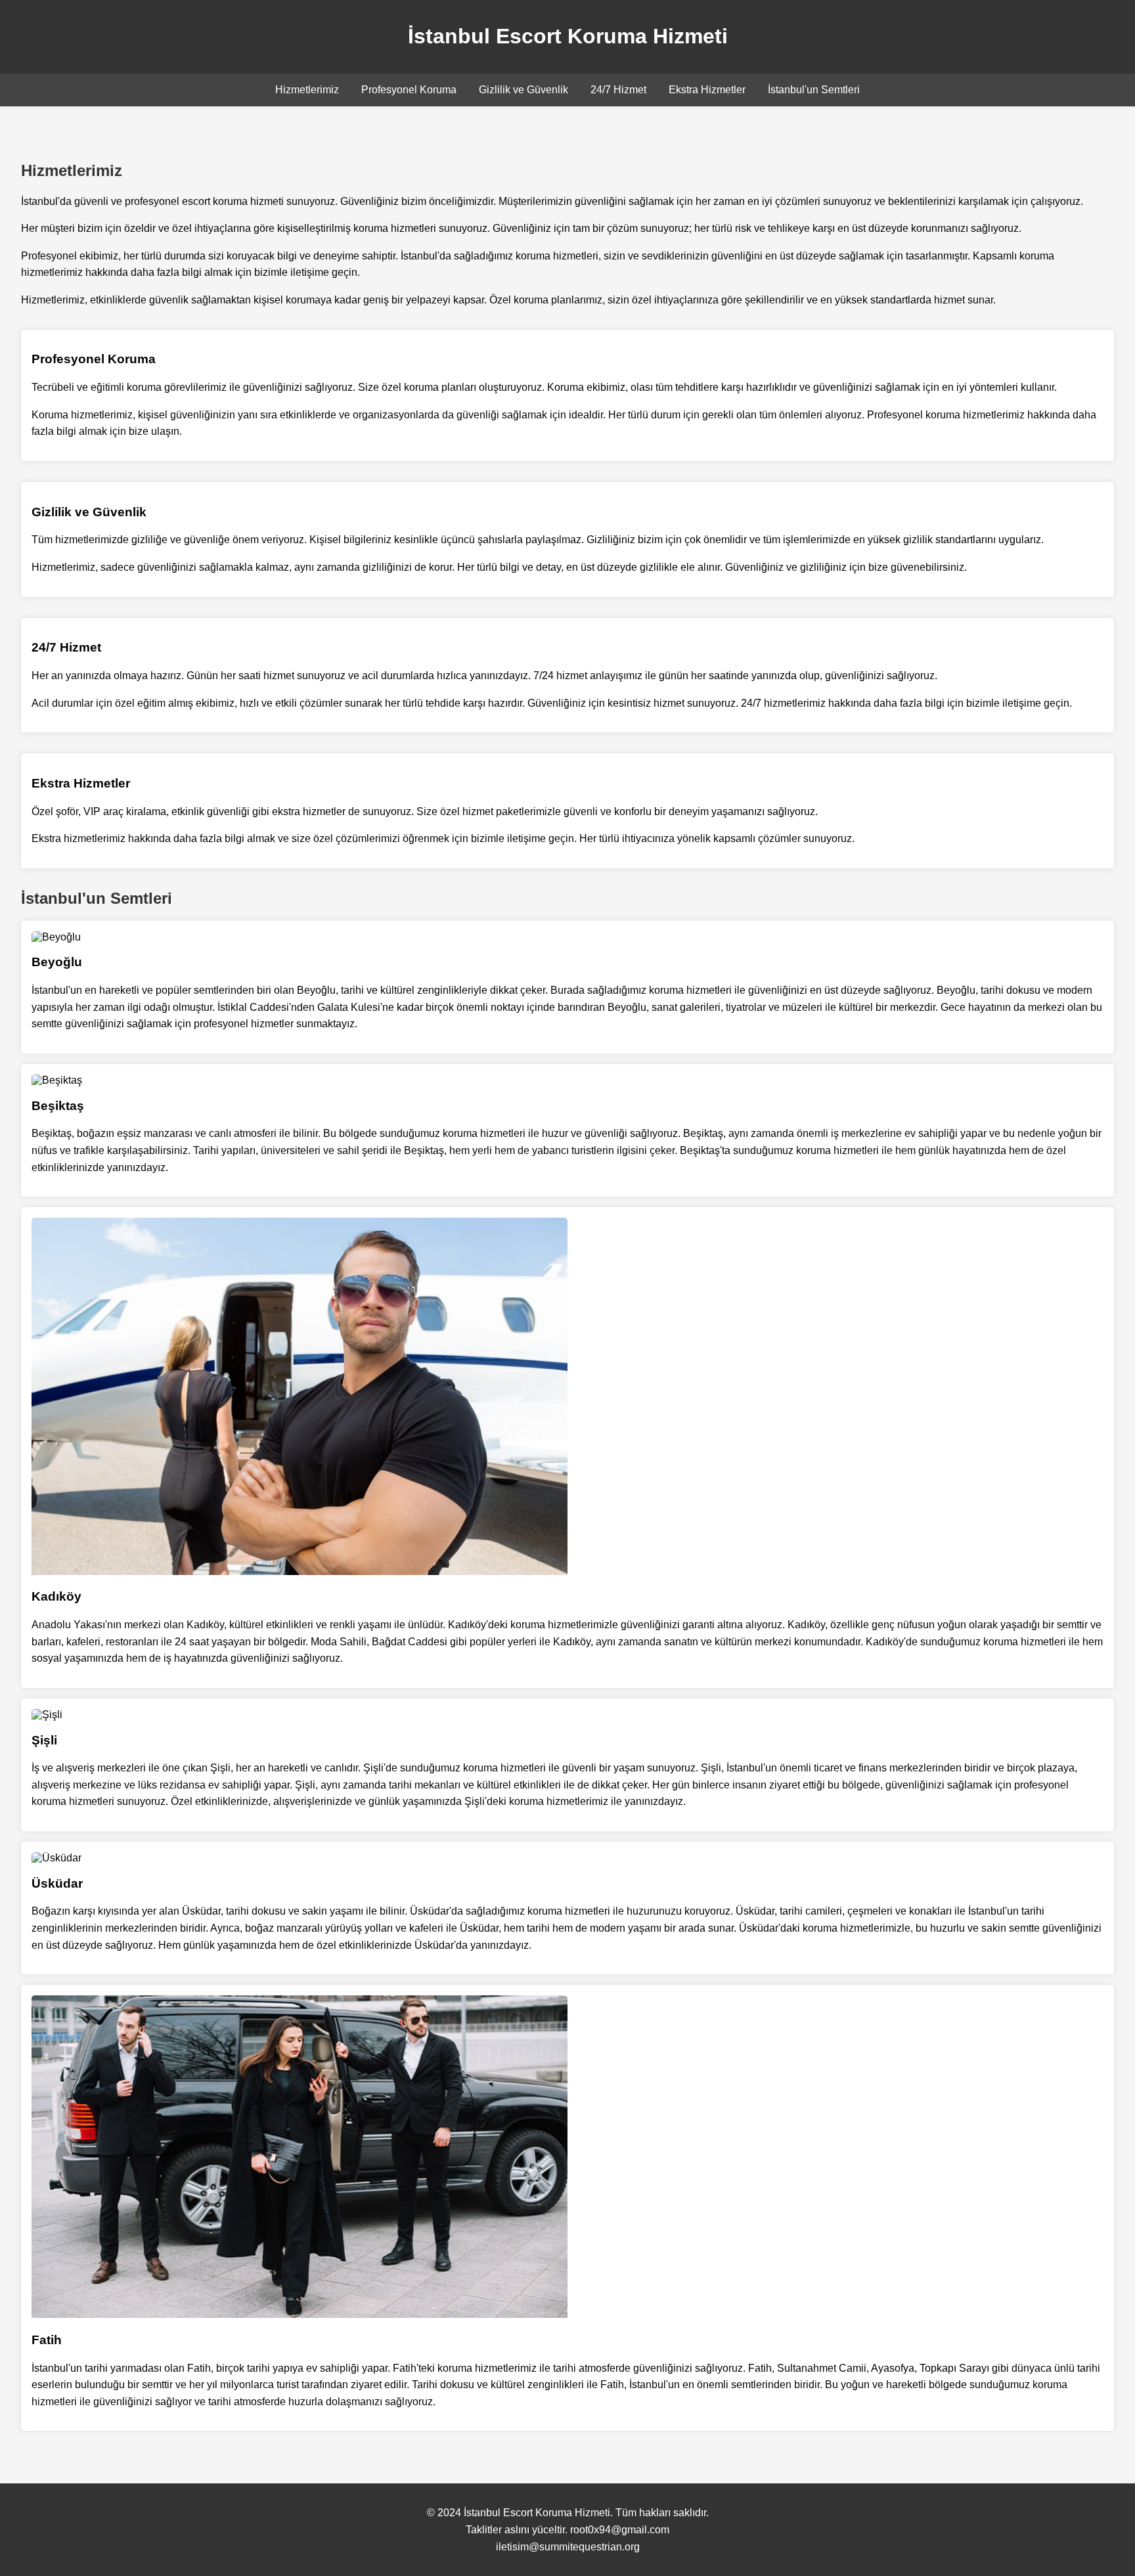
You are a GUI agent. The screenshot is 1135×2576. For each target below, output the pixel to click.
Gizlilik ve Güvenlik (523, 90)
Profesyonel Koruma (409, 90)
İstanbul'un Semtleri (814, 90)
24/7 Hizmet (618, 90)
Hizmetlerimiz (307, 90)
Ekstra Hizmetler (707, 90)
